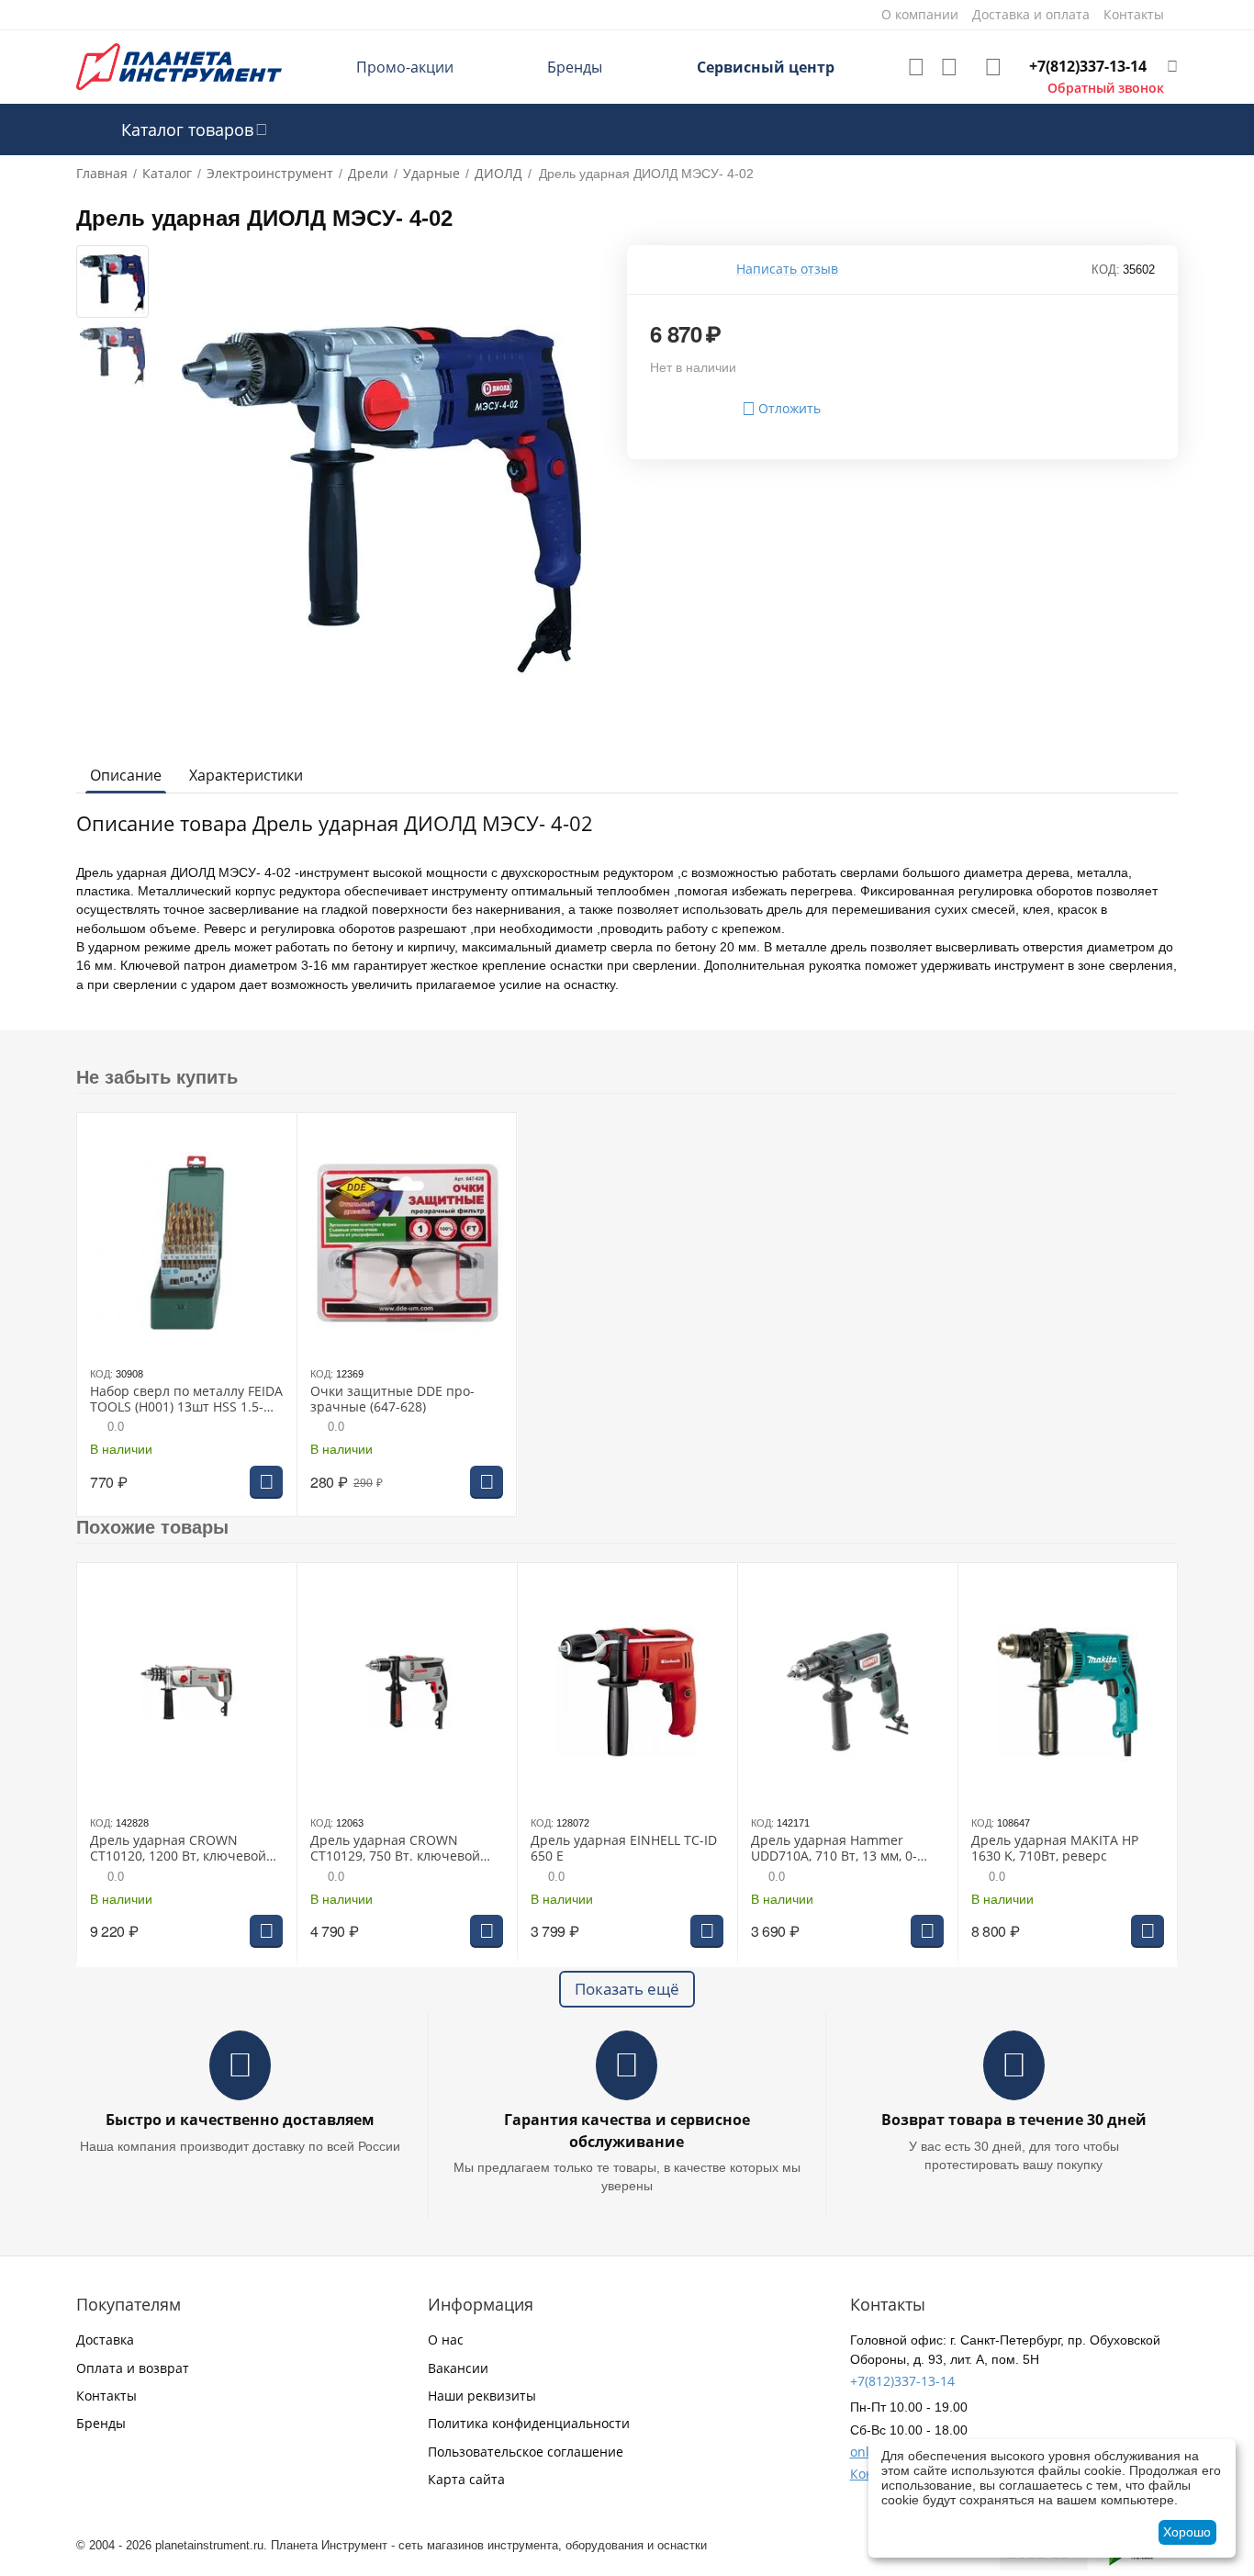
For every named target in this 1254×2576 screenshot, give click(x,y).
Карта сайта (466, 2479)
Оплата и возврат (133, 2368)
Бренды (575, 67)
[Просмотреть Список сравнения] (949, 67)
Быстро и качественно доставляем (240, 2120)
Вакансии (458, 2368)
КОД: (1106, 270)
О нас (446, 2340)
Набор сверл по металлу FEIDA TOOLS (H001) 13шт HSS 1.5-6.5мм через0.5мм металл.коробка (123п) (186, 1400)
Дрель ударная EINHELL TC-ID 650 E (624, 1849)
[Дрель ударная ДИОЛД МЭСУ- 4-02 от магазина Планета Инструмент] (381, 492)
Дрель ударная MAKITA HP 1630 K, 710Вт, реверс (1055, 1849)
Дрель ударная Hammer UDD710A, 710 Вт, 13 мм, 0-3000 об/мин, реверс (834, 1849)
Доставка (105, 2340)
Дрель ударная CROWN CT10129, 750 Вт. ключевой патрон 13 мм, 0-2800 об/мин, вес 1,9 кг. (403, 1849)
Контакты (106, 2396)
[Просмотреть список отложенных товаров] (916, 67)
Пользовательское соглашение (526, 2452)
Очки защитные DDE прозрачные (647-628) (392, 1400)
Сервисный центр (766, 67)
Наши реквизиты (482, 2396)
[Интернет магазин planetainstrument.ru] (179, 66)
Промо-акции (405, 67)
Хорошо (1187, 2532)
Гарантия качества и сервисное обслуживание (627, 2130)
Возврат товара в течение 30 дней (1014, 2120)
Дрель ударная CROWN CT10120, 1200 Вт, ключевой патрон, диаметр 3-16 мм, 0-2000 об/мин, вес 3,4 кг (179, 1849)
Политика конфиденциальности (529, 2423)
